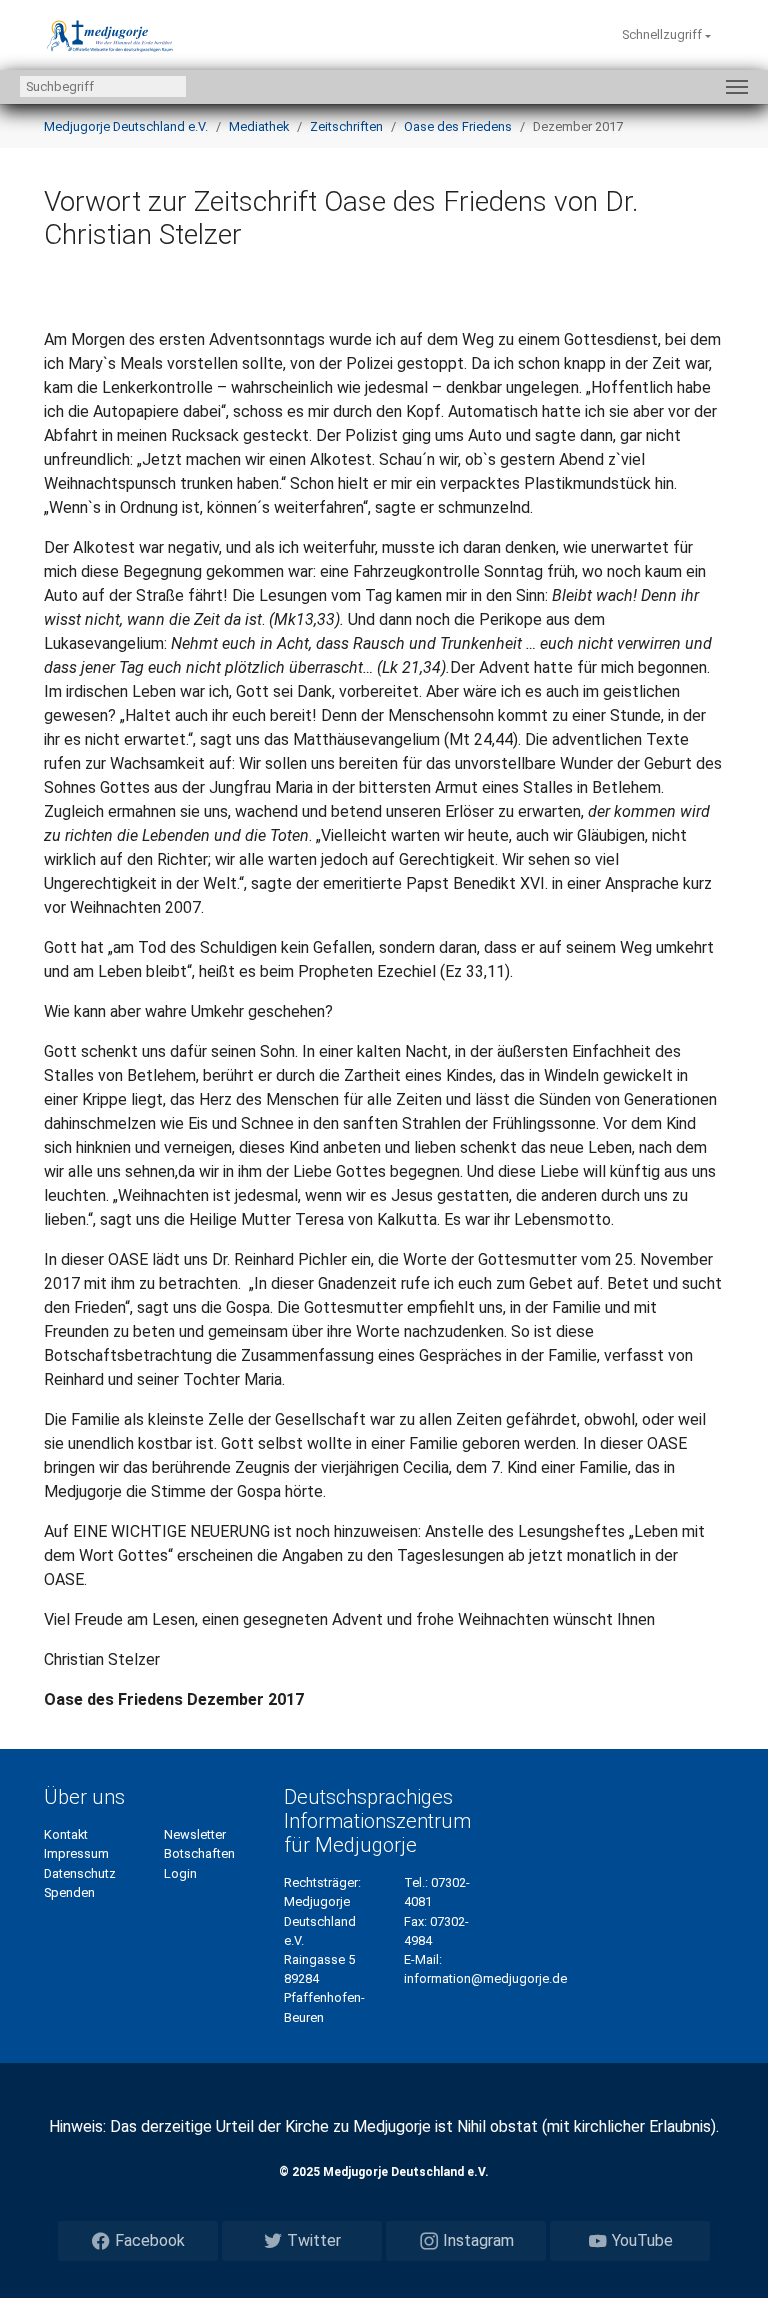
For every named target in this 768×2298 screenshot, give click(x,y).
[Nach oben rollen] (724, 2254)
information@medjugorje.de (485, 1978)
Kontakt (66, 1834)
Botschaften (199, 1853)
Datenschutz (80, 1873)
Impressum (76, 1853)
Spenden (69, 1892)
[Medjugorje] (110, 35)
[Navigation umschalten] (737, 87)
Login (180, 1873)
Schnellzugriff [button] (663, 34)
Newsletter (195, 1834)
